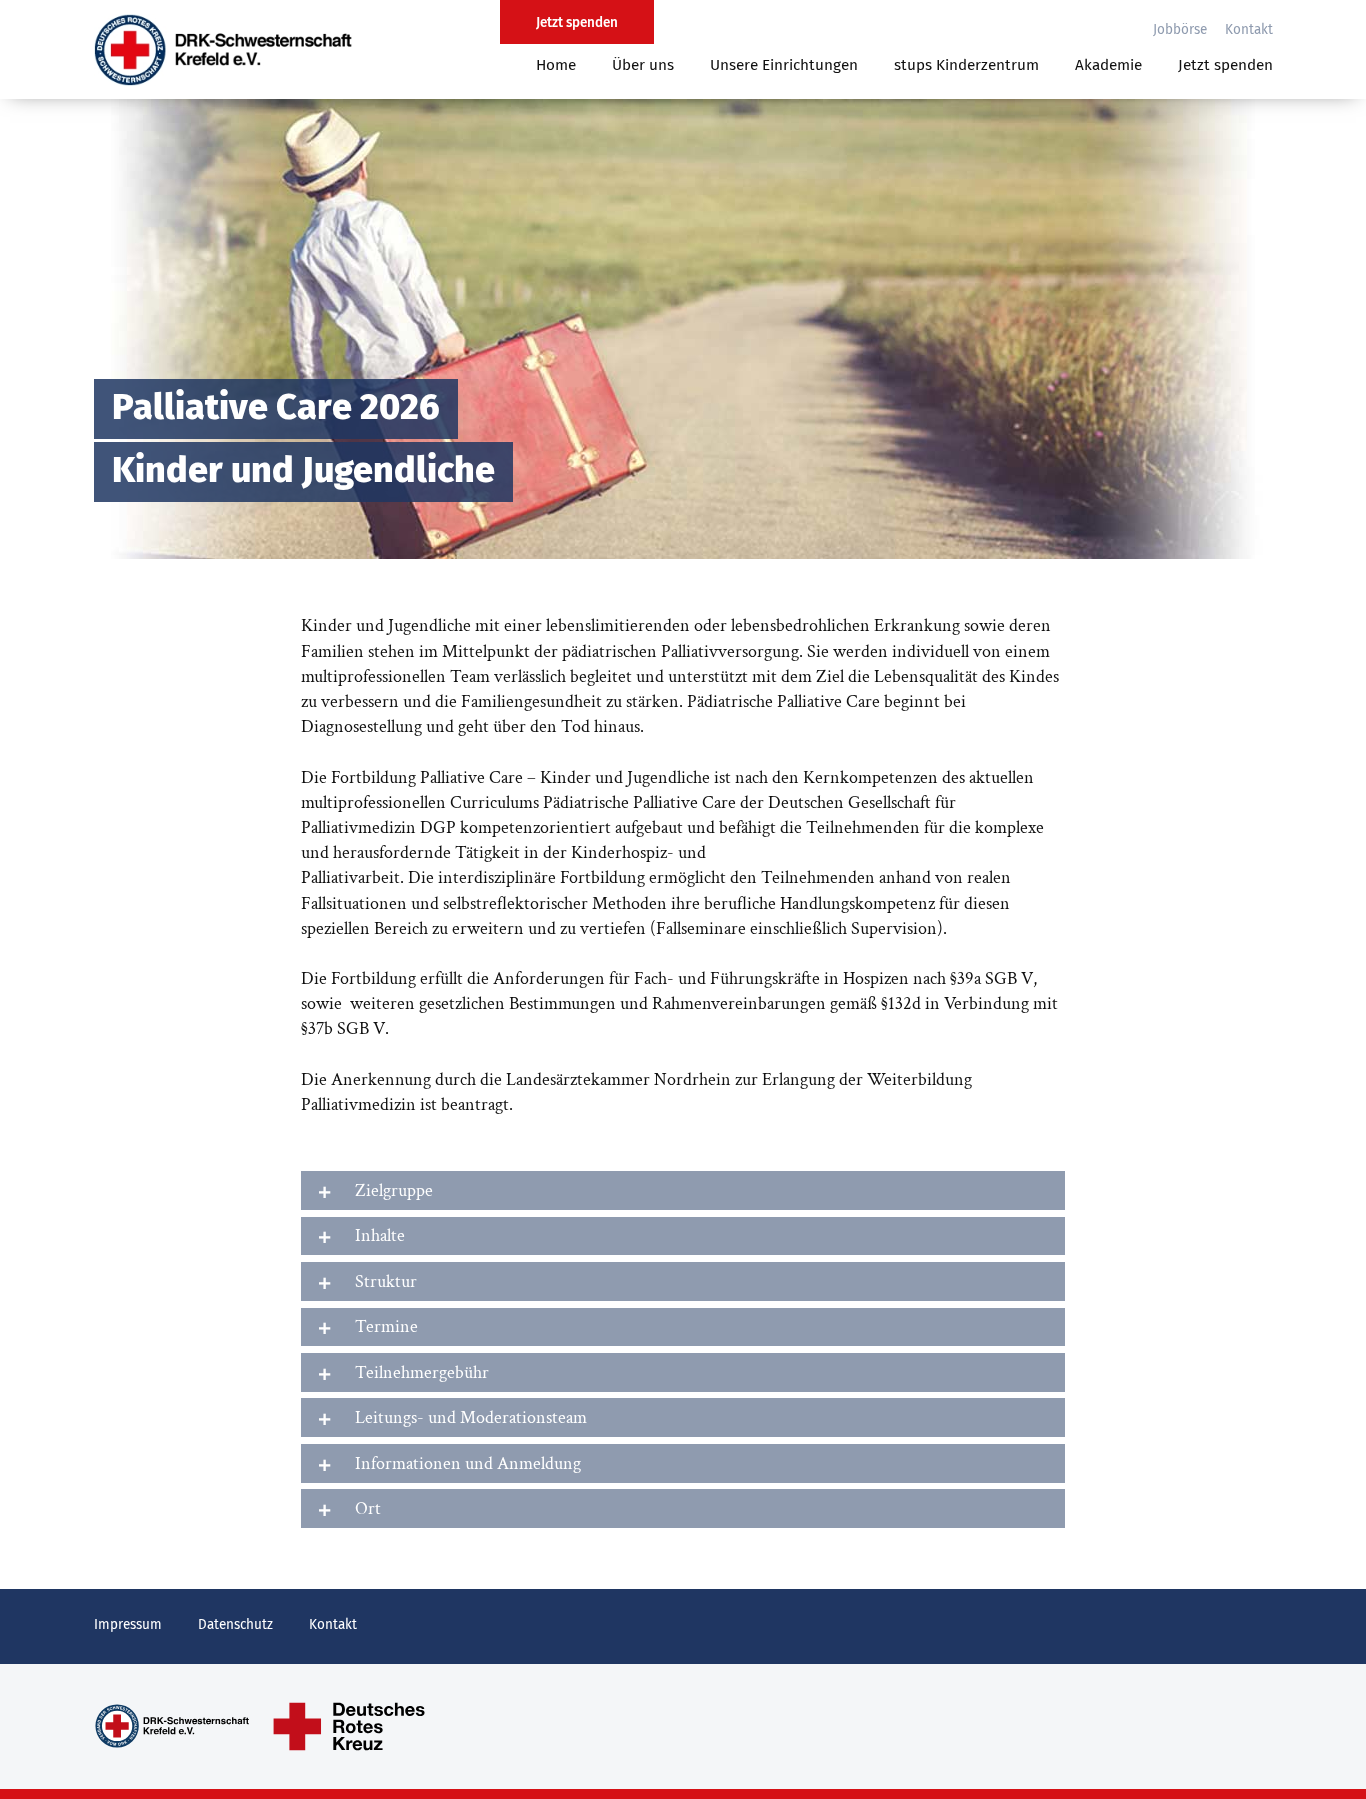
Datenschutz (235, 1625)
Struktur (386, 1281)
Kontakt (1249, 30)
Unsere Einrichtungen (784, 65)
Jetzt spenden (1225, 65)
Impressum (128, 1625)
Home (556, 65)
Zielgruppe (394, 1190)
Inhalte (380, 1235)
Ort (368, 1508)
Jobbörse (1180, 30)
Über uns (643, 65)
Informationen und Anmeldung (468, 1463)
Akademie (1108, 65)
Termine (386, 1326)
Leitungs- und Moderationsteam (471, 1417)
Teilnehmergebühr (422, 1372)
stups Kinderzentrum (966, 65)
